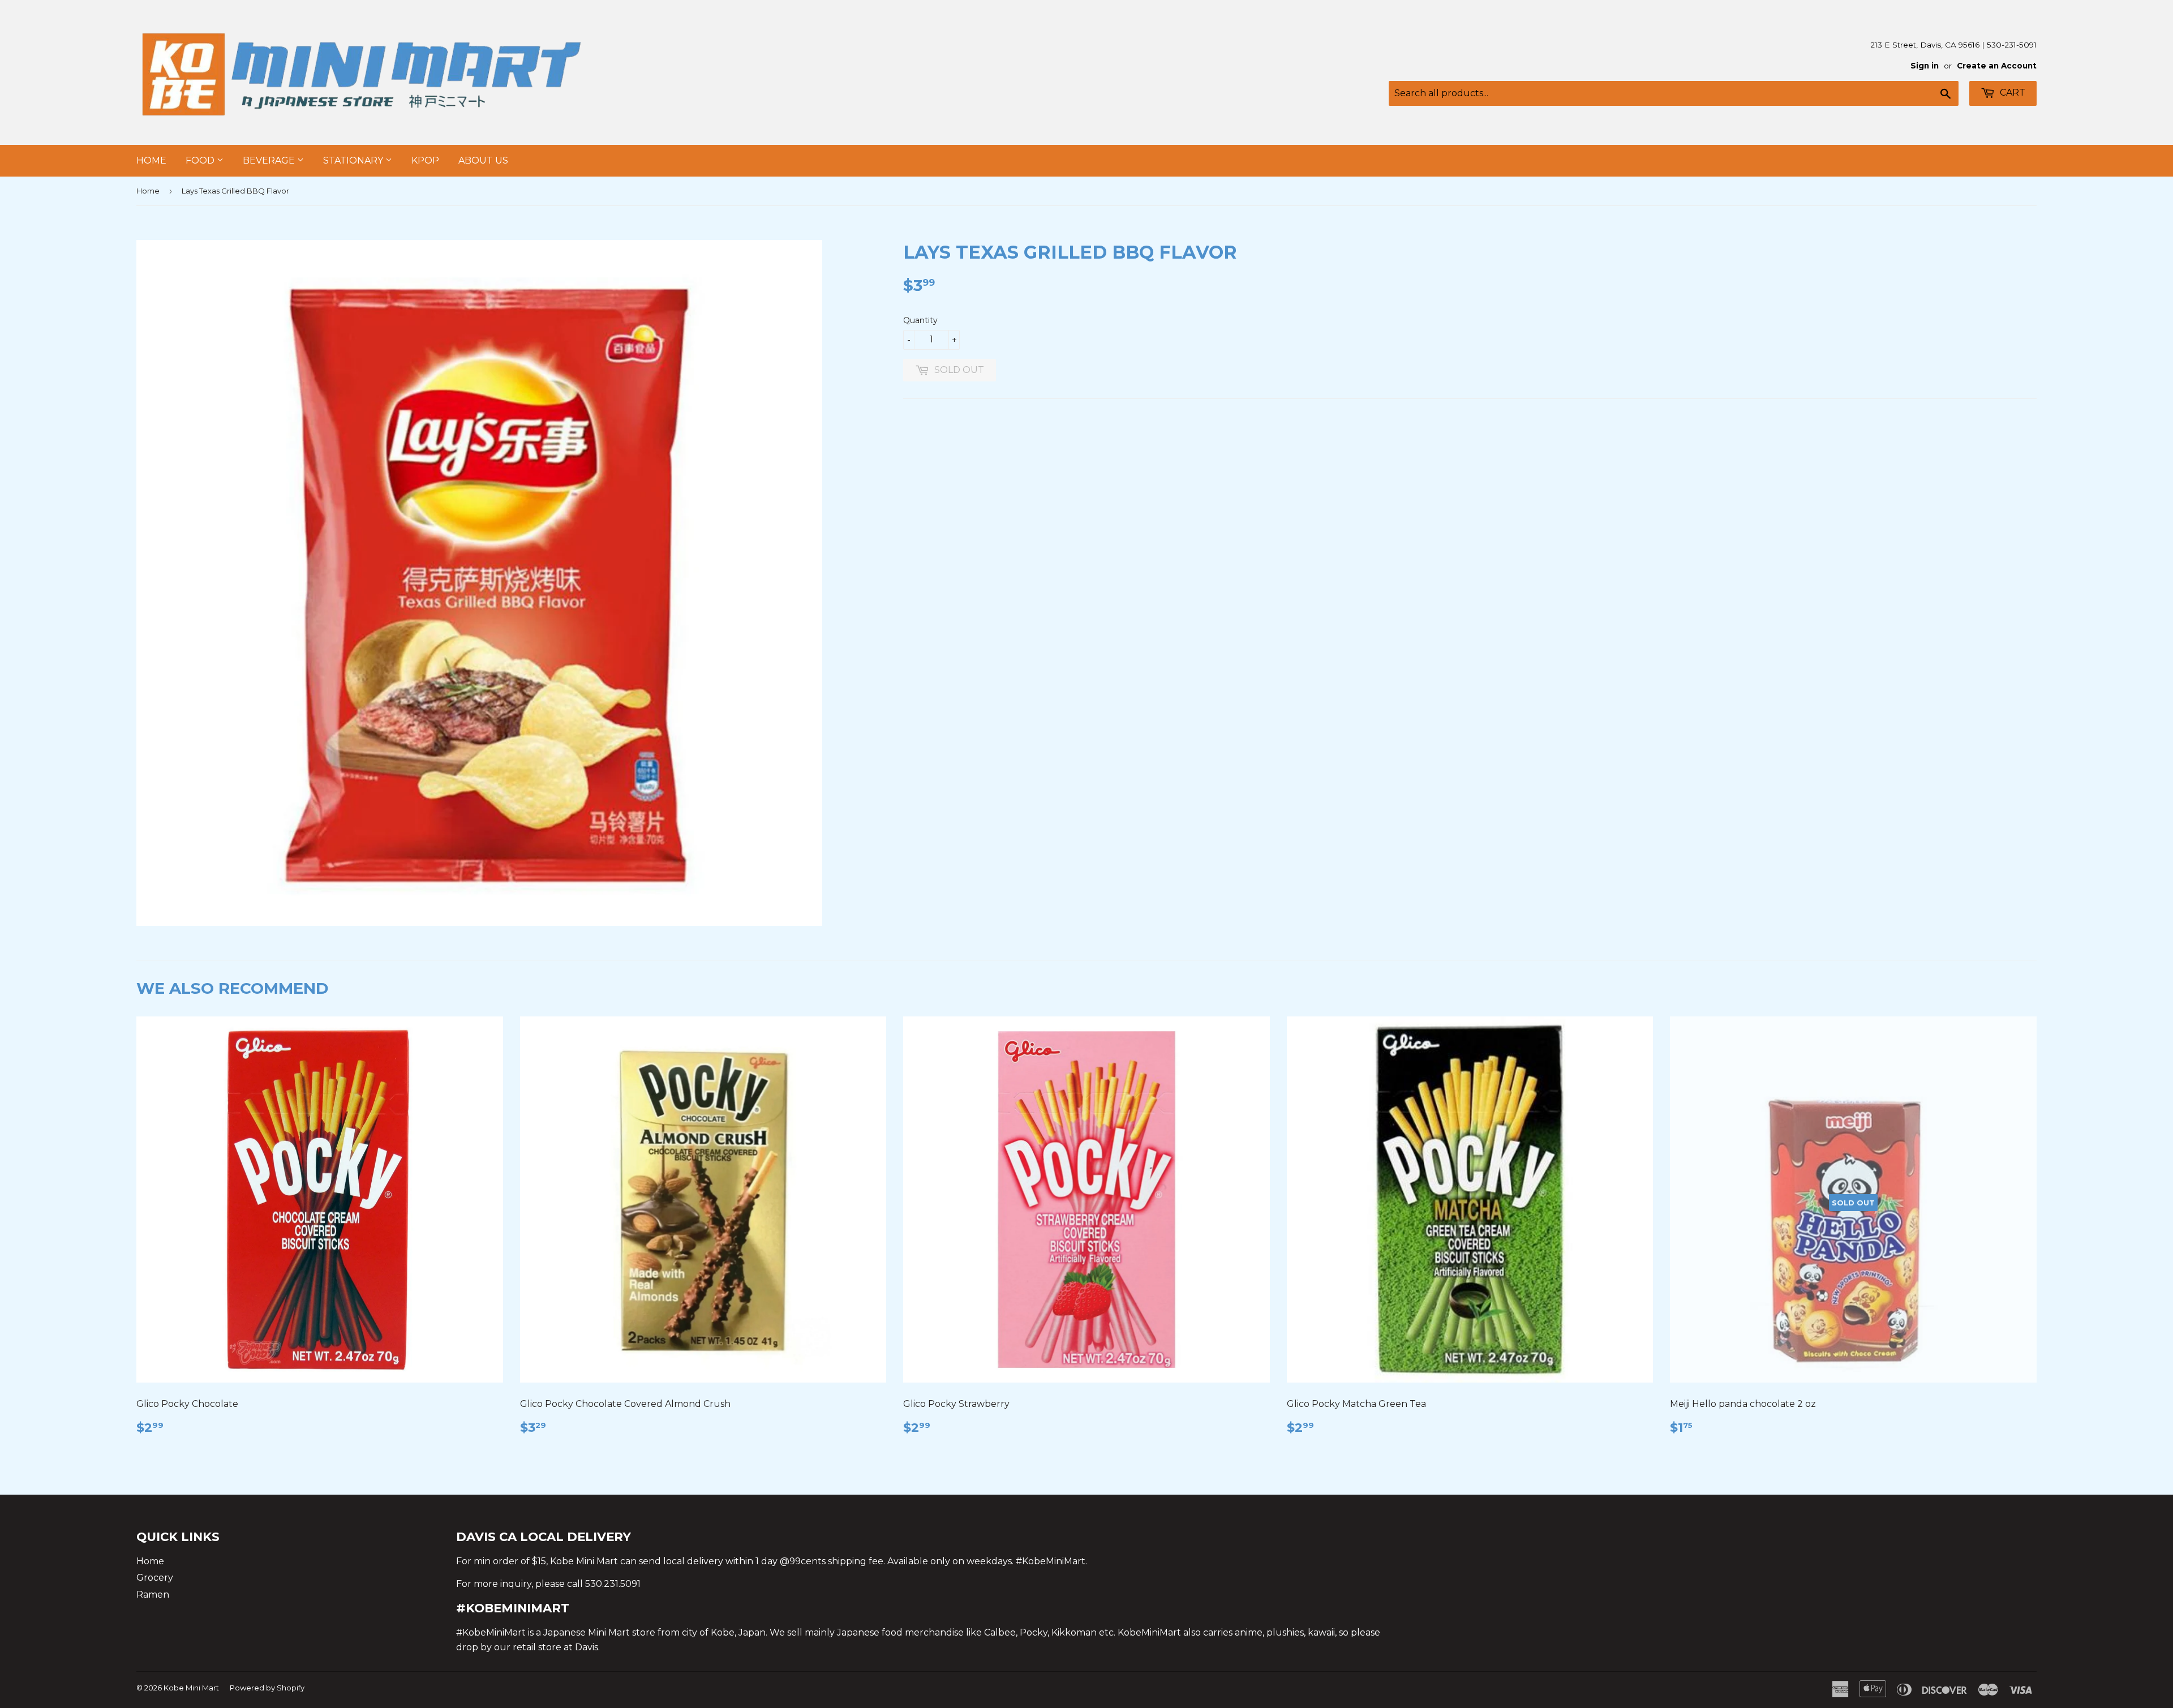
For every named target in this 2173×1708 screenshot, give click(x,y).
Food (201, 160)
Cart (2011, 93)
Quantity (920, 320)
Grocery (155, 1578)
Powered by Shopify (267, 1688)
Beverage (270, 160)
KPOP (425, 160)
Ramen (153, 1595)
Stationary (354, 160)
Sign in (1925, 66)
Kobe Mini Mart (191, 1688)
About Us (483, 160)
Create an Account (1997, 66)
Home (151, 160)
